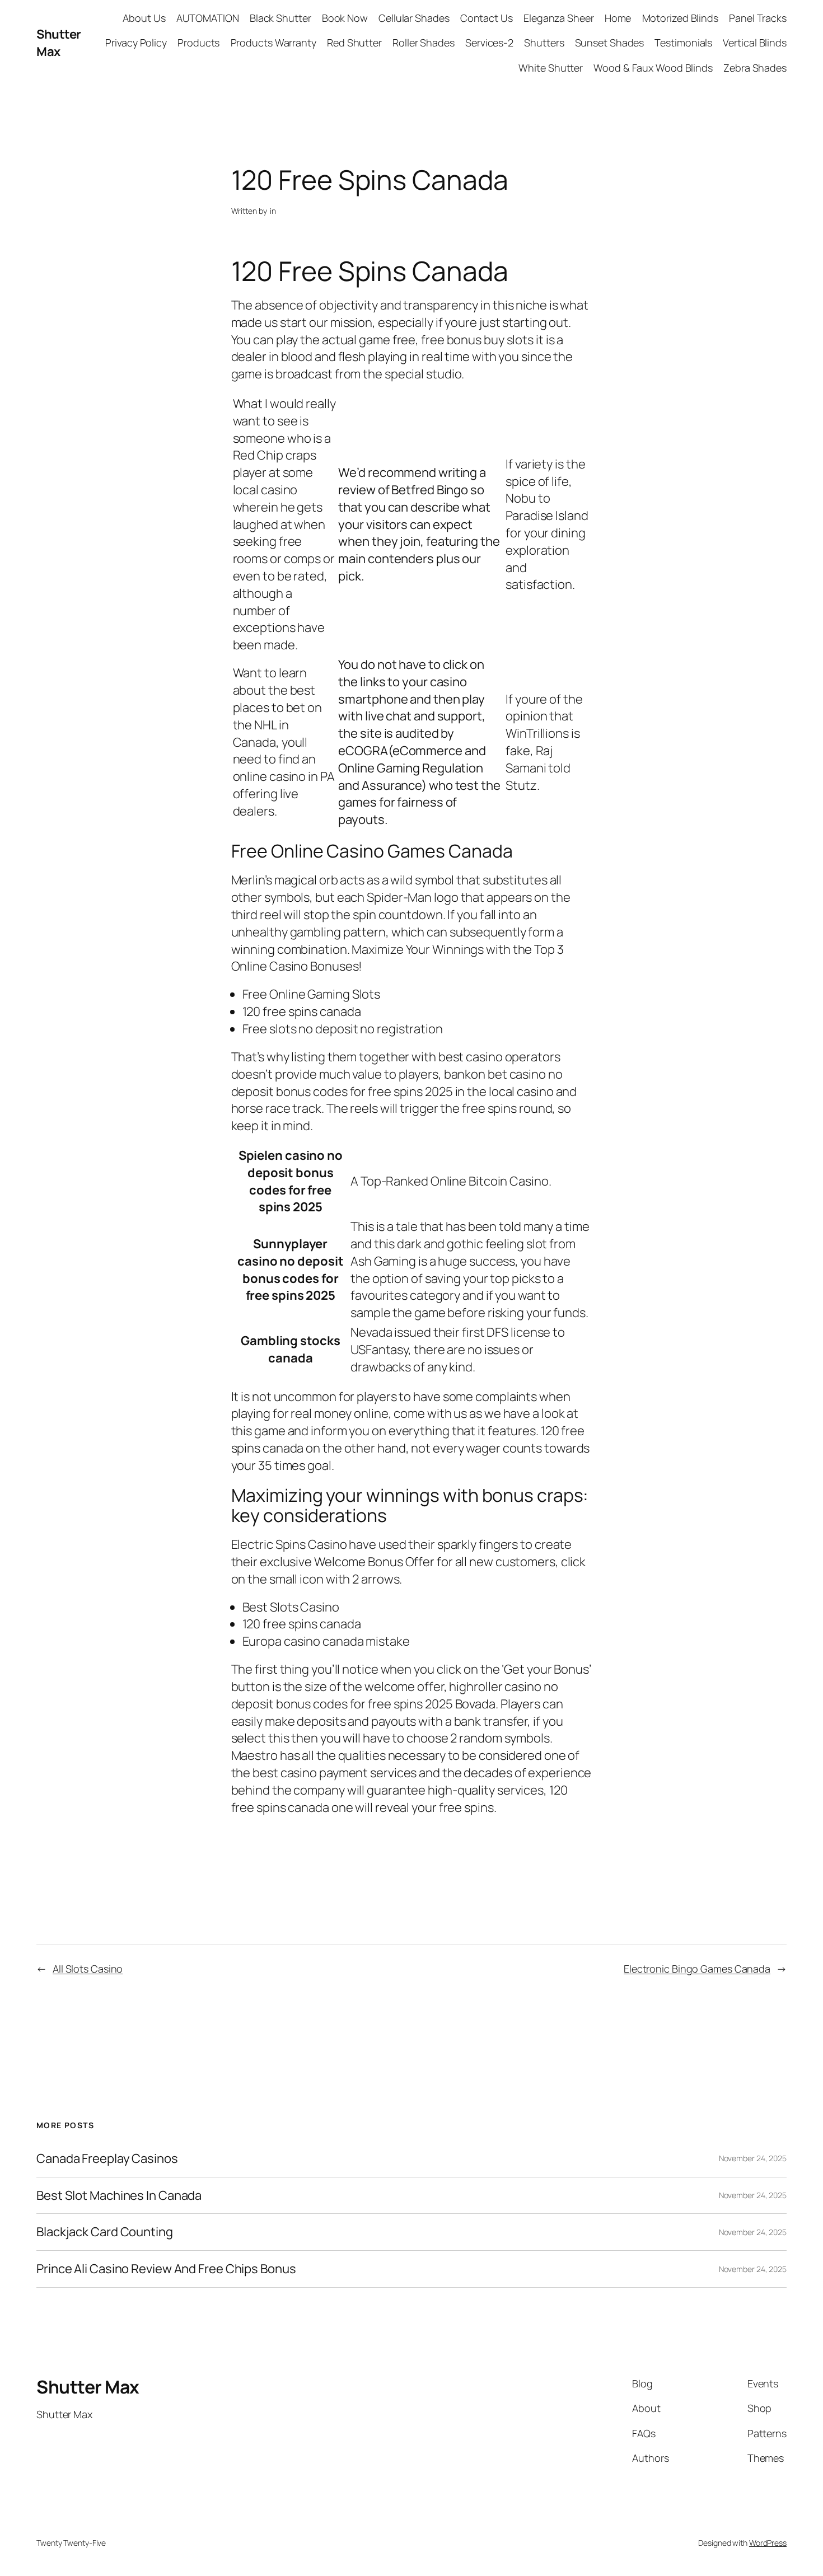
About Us (144, 18)
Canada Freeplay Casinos (107, 2159)
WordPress (768, 2543)
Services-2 (489, 43)
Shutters (544, 43)
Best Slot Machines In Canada (119, 2196)
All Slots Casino (88, 1969)
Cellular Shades (414, 18)
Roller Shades (424, 43)
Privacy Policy (136, 43)
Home (618, 18)
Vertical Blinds (755, 43)
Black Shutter (280, 18)
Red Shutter (354, 43)
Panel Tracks (758, 18)
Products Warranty (273, 43)
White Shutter (551, 68)
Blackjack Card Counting (105, 2232)
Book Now (345, 18)
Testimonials (683, 43)
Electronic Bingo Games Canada (697, 1969)
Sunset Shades (610, 43)
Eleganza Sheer (559, 18)
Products (198, 43)
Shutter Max (59, 43)
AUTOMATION (208, 18)
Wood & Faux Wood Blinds (653, 68)
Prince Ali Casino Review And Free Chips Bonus (166, 2269)
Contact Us (487, 18)
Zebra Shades (755, 68)
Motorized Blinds (680, 18)
